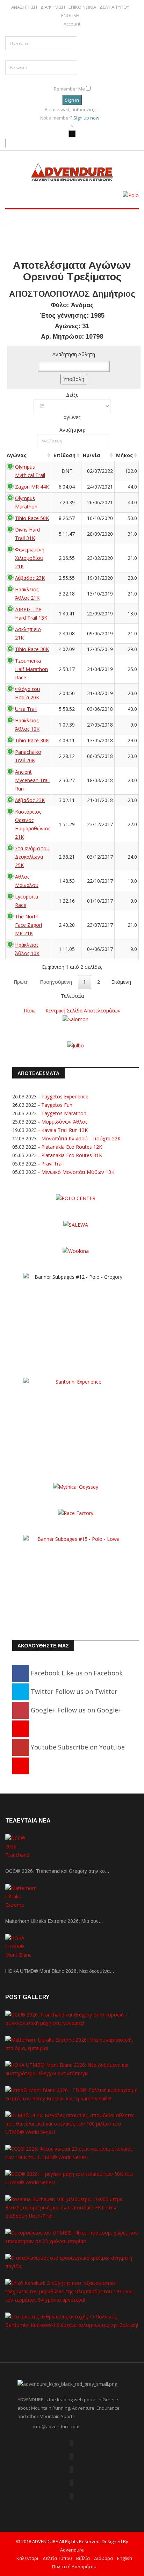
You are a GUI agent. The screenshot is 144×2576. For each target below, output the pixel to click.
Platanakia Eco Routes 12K (72, 1147)
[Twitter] (71, 2456)
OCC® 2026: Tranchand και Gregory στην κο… (57, 1871)
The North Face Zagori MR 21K (28, 925)
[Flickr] (71, 2470)
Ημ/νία (92, 455)
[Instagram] (21, 1766)
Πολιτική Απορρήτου (74, 2567)
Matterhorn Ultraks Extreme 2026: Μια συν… (54, 1921)
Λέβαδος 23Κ (30, 578)
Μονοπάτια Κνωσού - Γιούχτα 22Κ (81, 1138)
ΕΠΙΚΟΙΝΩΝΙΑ (82, 7)
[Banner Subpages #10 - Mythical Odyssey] (76, 1487)
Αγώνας (17, 455)
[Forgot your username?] (72, 32)
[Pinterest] (21, 1729)
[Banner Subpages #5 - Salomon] (75, 1019)
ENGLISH (70, 16)
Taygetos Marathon (64, 1113)
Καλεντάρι (27, 2558)
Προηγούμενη (56, 982)
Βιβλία (83, 2558)
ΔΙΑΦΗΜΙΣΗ (53, 7)
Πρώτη (21, 982)
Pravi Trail (52, 1164)
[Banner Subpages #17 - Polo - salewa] (76, 1224)
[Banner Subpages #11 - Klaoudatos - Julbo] (75, 1045)
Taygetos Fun (57, 1105)
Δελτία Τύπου (57, 2558)
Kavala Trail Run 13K (64, 1130)
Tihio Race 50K (32, 518)
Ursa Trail (26, 709)
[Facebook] (71, 2443)
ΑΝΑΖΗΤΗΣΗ (24, 7)
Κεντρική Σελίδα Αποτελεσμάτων (83, 1011)
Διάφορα (103, 2558)
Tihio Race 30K (32, 649)
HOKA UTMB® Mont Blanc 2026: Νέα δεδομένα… (60, 1971)
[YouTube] (71, 2483)
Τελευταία (72, 996)
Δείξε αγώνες (72, 406)
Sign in (72, 100)
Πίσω (30, 1011)
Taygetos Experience (65, 1096)
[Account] (72, 134)
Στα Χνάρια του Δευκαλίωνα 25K (32, 857)
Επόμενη (121, 982)
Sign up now (87, 118)
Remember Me (69, 89)
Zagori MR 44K (32, 487)
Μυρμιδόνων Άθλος (64, 1122)
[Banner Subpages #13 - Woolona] (76, 1251)
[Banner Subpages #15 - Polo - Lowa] (75, 1578)
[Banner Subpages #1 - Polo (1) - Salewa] (131, 195)
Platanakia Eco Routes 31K (72, 1155)
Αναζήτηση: (72, 430)
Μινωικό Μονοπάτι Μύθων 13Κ (78, 1172)
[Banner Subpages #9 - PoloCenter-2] (76, 1198)
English (125, 2558)
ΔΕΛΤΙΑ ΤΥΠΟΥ (114, 7)
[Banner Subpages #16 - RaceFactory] (76, 1513)
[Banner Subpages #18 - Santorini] (75, 1421)
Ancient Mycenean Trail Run (32, 780)
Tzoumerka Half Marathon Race (31, 669)
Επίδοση (64, 455)
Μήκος (124, 455)
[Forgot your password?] (74, 79)
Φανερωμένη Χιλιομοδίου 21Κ (30, 558)
